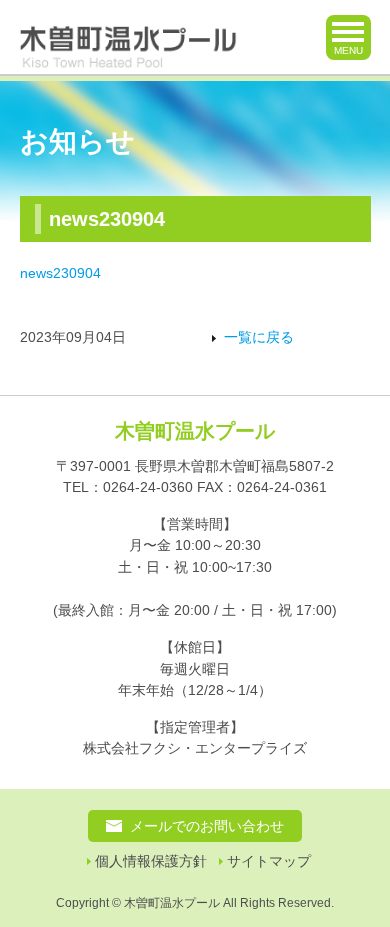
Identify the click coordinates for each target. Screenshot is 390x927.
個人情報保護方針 (151, 861)
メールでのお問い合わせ (207, 826)
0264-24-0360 (148, 487)
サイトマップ (269, 861)
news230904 (60, 273)
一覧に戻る (259, 337)
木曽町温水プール (195, 431)
